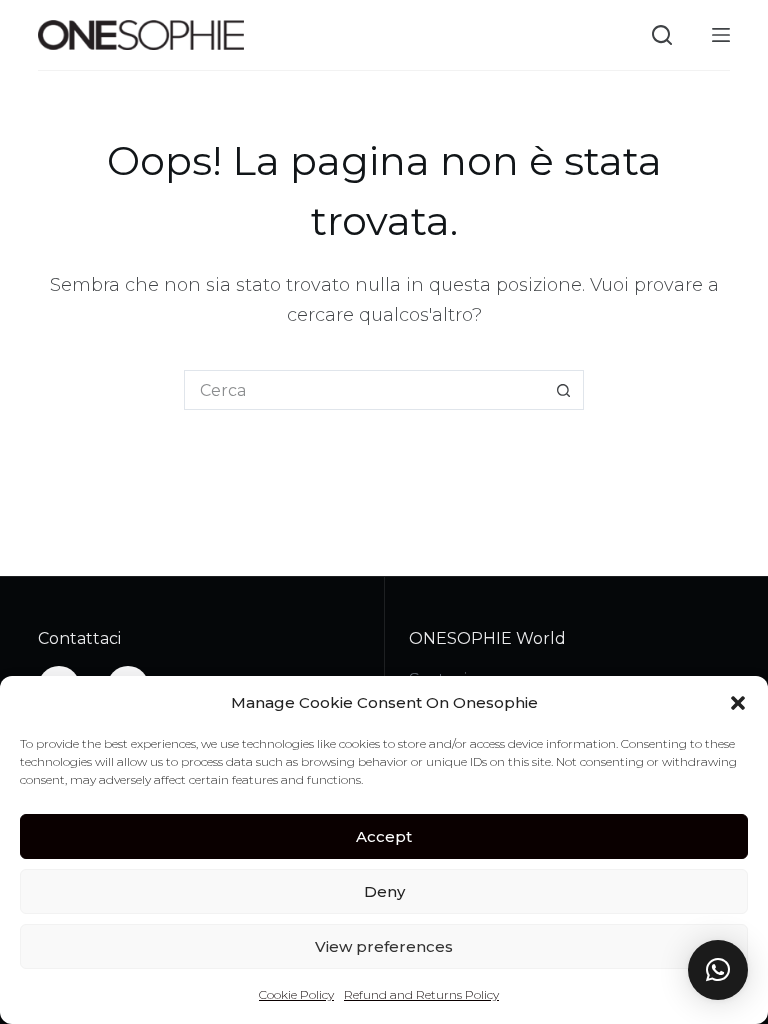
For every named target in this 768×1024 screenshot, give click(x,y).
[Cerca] (662, 35)
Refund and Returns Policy (421, 994)
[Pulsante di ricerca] (564, 390)
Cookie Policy (296, 994)
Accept (384, 836)
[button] (738, 703)
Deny (384, 891)
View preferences (384, 946)
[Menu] (721, 35)
